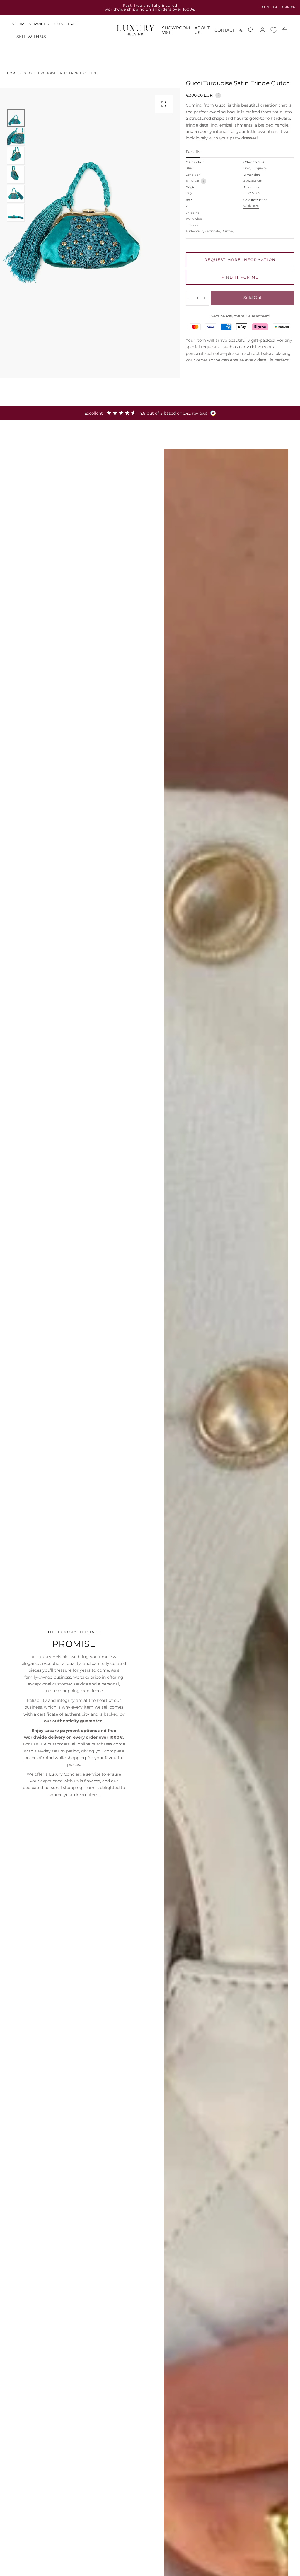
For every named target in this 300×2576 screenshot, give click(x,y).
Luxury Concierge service (75, 1774)
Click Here (251, 206)
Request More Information (240, 260)
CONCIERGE (67, 24)
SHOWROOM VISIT (176, 30)
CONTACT (225, 30)
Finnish (288, 7)
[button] (241, 31)
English (269, 7)
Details (193, 152)
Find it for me (240, 277)
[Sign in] (262, 30)
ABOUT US (202, 30)
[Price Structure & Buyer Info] (218, 95)
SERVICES (39, 24)
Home (12, 73)
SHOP (18, 24)
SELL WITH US (31, 37)
